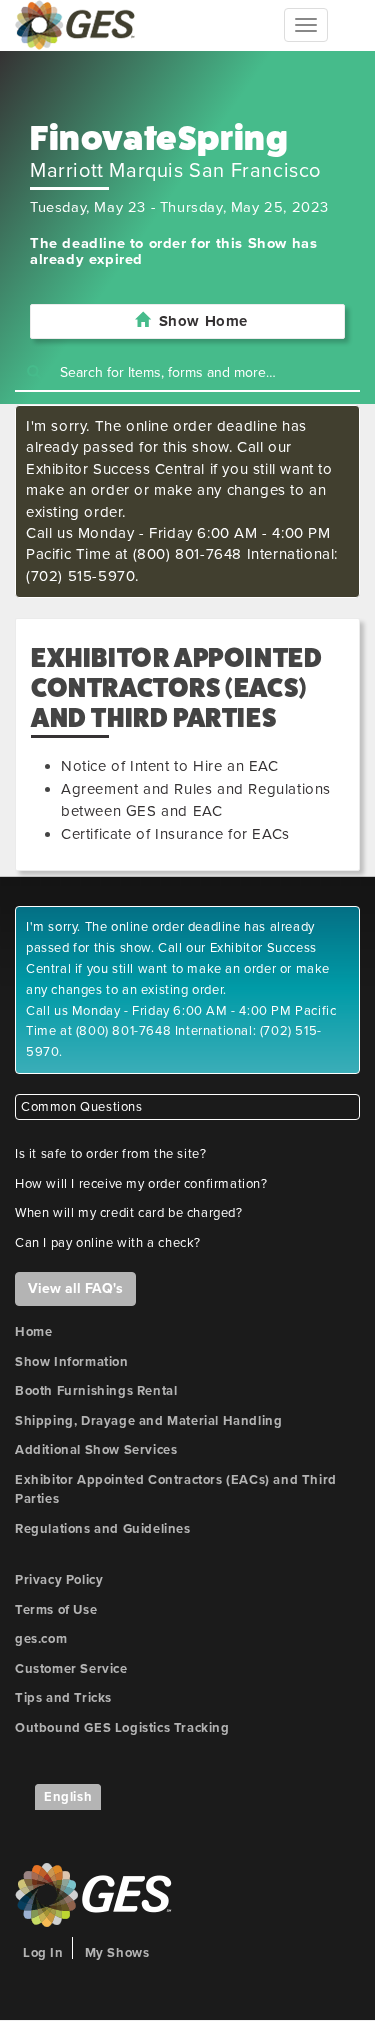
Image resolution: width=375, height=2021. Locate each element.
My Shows (117, 1953)
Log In (43, 1953)
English (68, 1797)
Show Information (72, 1362)
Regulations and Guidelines (103, 1529)
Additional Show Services (96, 1450)
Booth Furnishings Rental (96, 1391)
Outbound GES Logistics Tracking (122, 1728)
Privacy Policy (59, 1580)
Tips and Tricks (63, 1698)
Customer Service (71, 1669)
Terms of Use (56, 1610)
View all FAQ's (75, 1288)
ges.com (41, 1639)
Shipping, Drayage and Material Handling (148, 1421)
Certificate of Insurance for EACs (175, 834)
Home (33, 1332)
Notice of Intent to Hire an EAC (170, 766)
